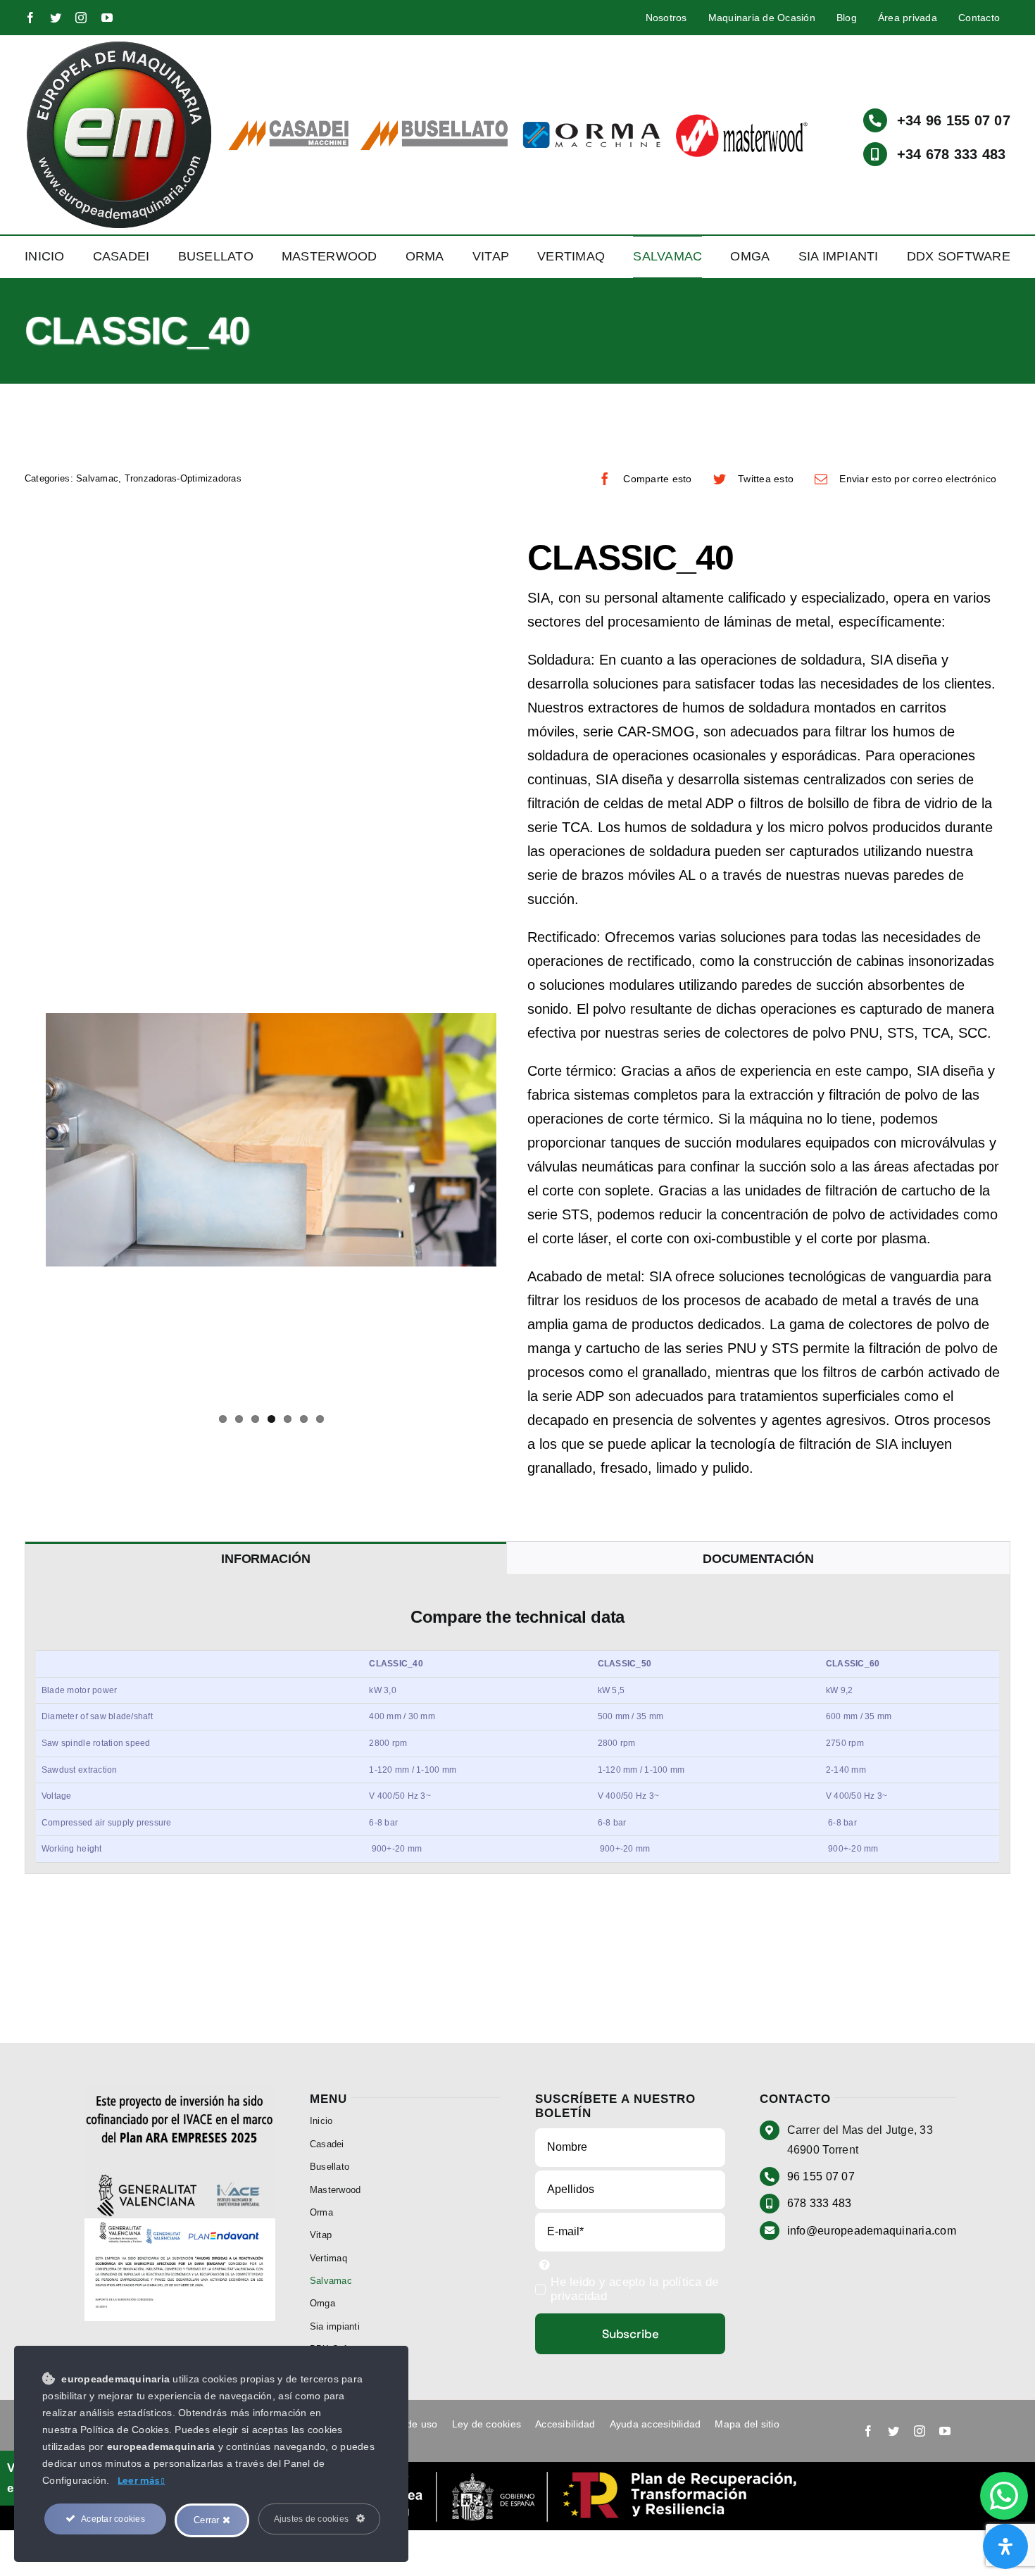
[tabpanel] (517, 1724)
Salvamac (97, 478)
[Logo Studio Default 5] (119, 45)
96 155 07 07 (821, 2176)
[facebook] (30, 18)
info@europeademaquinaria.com (872, 2231)
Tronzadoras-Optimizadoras (183, 478)
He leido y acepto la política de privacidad (634, 2289)
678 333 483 (820, 2203)
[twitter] (56, 18)
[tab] (266, 1558)
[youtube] (107, 18)
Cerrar (208, 2520)
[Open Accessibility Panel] (1005, 2546)
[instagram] (81, 18)
